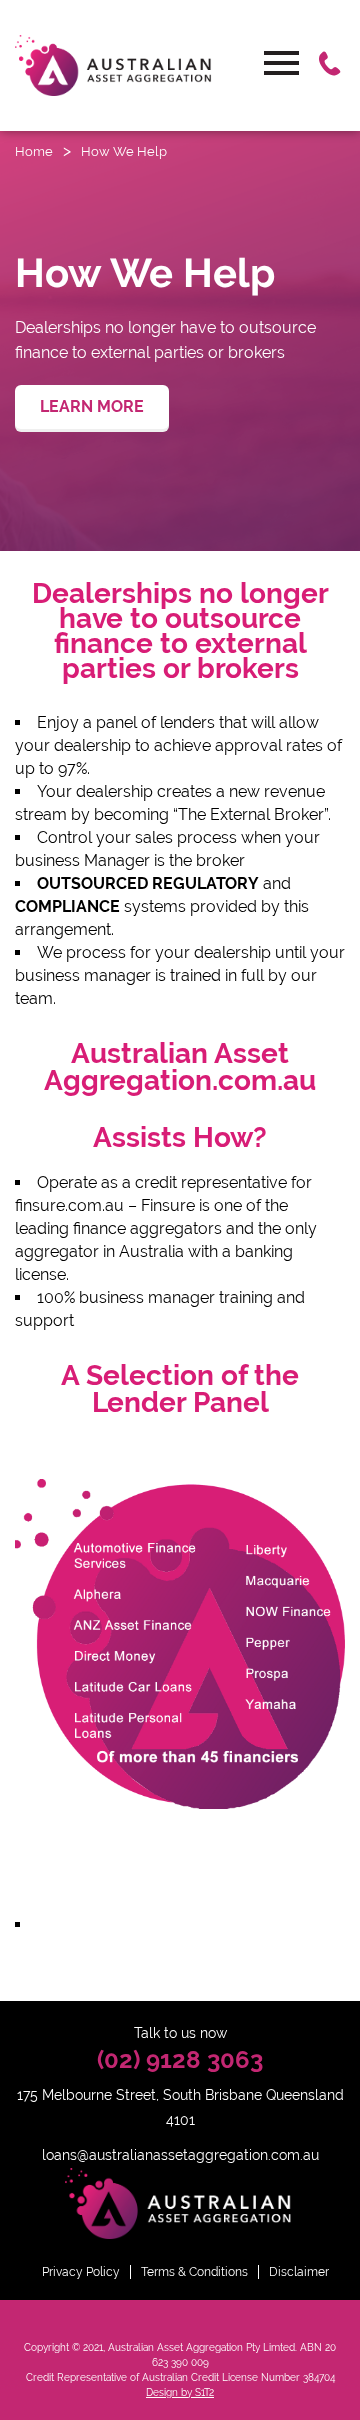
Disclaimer (299, 2272)
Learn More (92, 406)
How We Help (124, 151)
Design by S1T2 (180, 2392)
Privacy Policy (81, 2272)
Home (34, 151)
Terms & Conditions (194, 2272)
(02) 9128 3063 (180, 2059)
